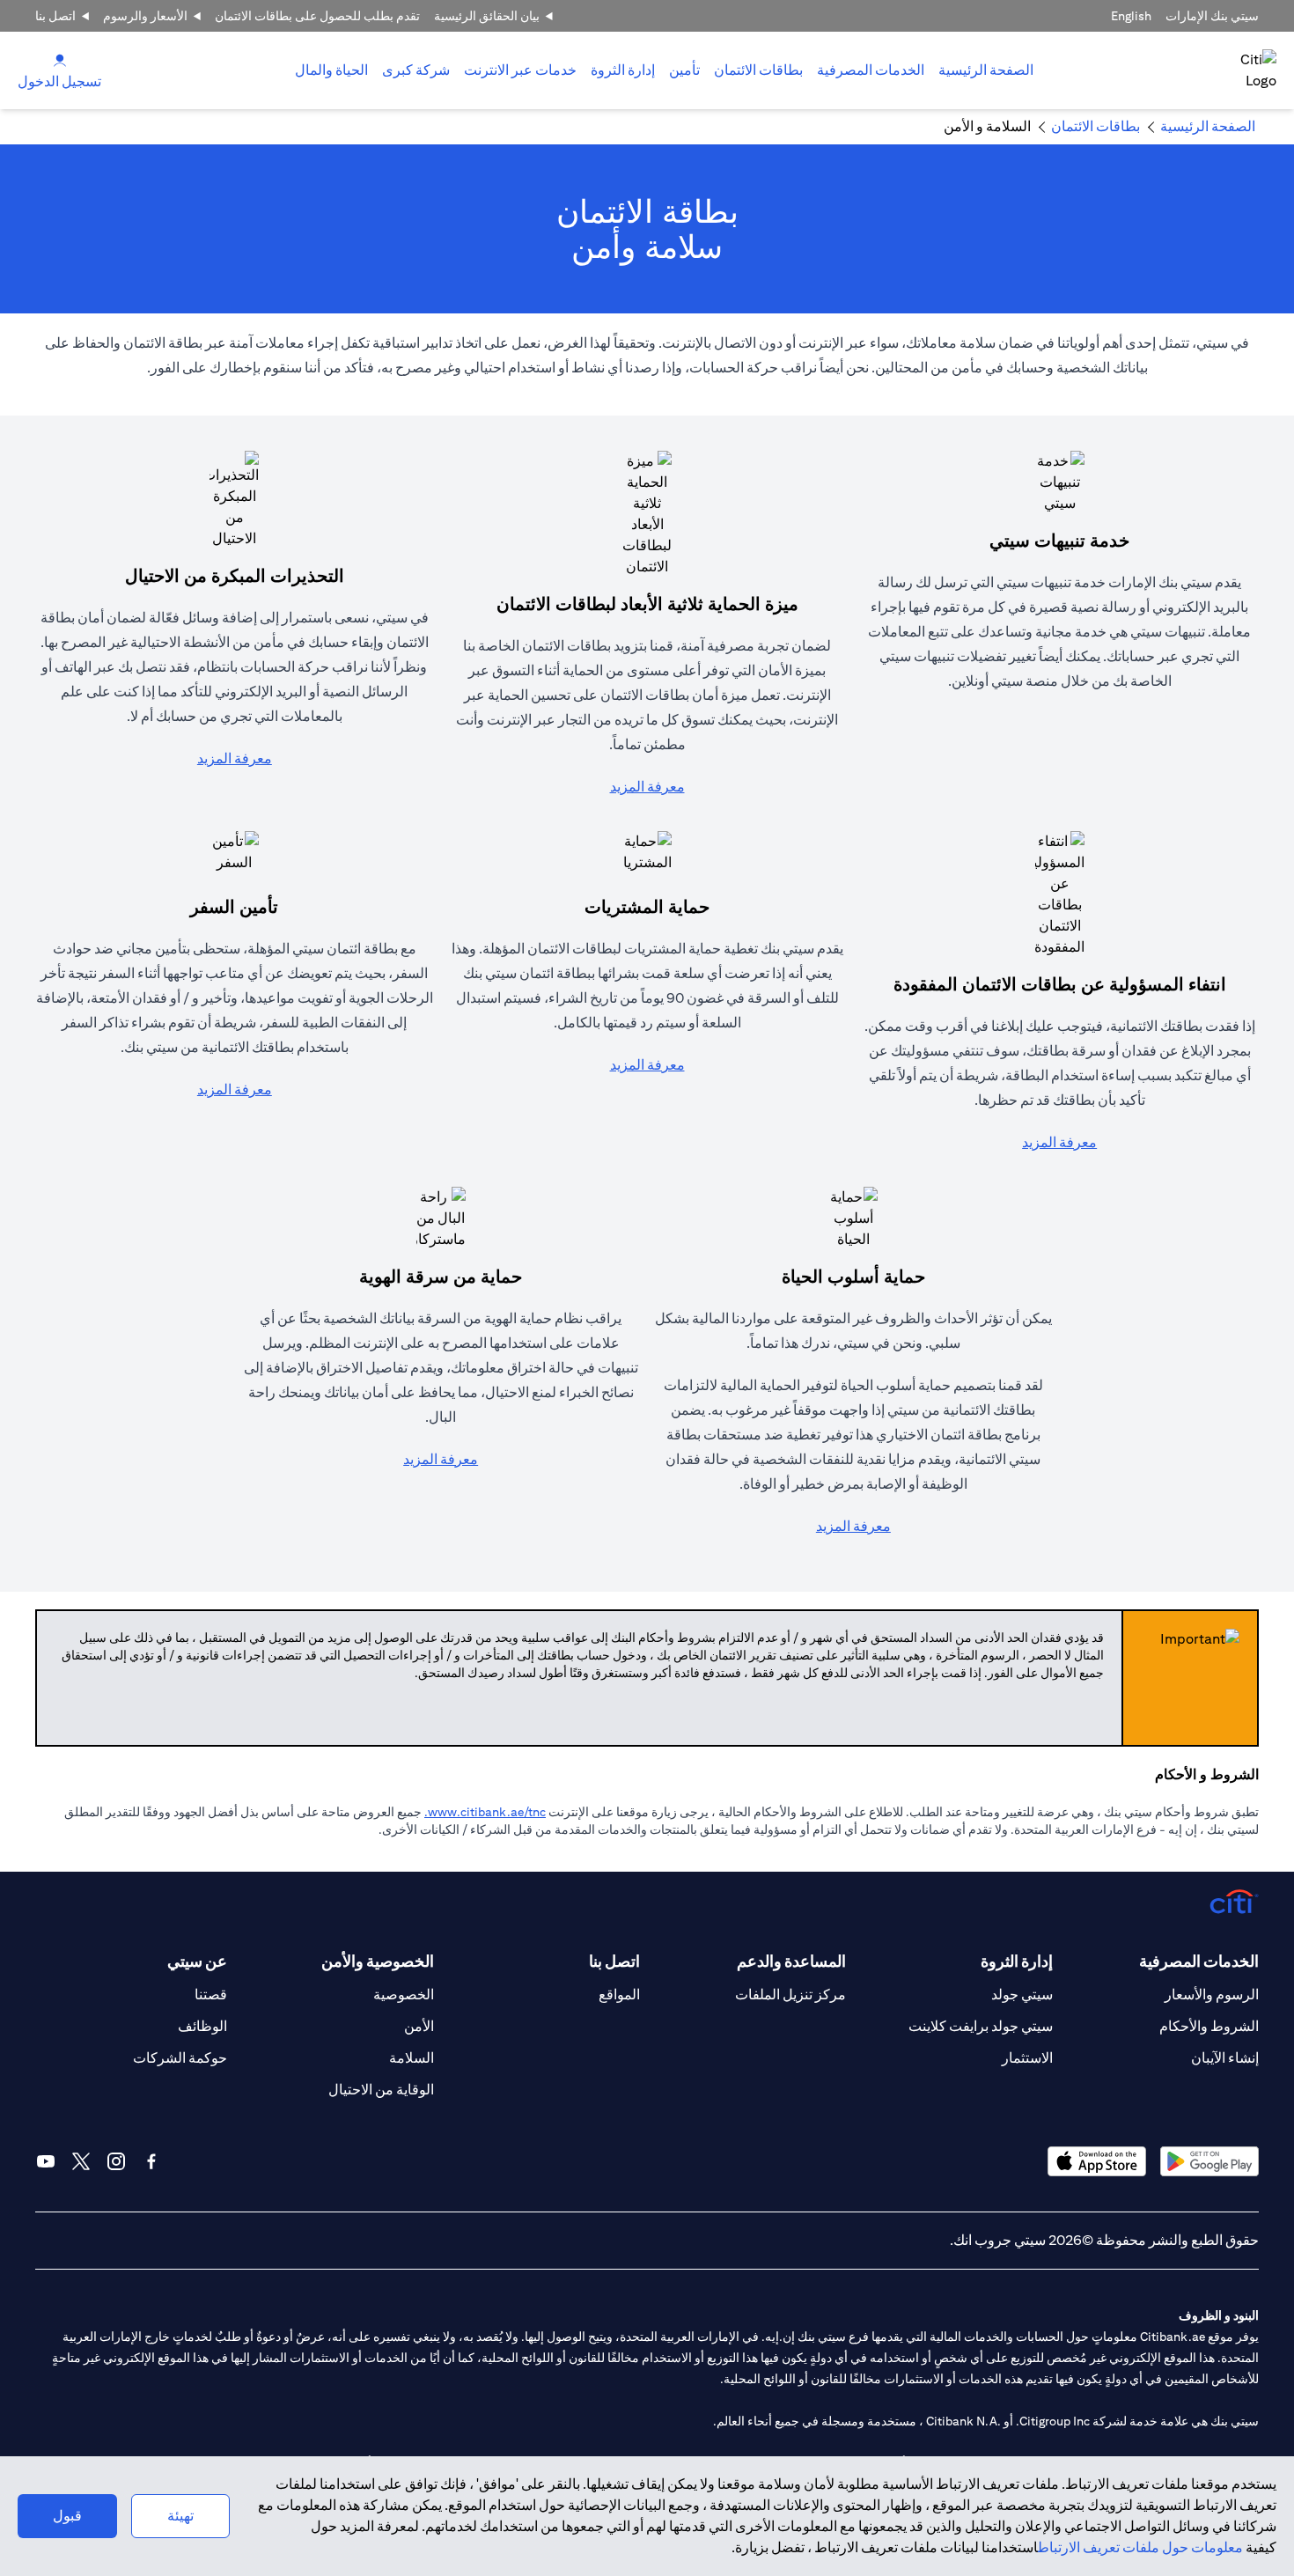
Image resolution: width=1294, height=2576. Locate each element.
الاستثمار (1027, 2058)
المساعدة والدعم (791, 1961)
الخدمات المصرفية (871, 70)
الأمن (419, 2026)
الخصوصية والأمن (377, 1961)
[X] (81, 2161)
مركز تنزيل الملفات (790, 1995)
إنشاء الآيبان (1225, 2058)
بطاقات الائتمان (758, 70)
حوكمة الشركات (180, 2058)
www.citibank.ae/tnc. (485, 1812)
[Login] (60, 59)
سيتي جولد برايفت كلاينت (981, 2026)
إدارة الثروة (623, 70)
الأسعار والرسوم (145, 16)
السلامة (412, 2058)
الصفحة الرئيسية (986, 70)
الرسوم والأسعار (1212, 1995)
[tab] (871, 70)
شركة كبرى (416, 70)
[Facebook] (151, 2161)
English (1131, 16)
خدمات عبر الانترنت (520, 70)
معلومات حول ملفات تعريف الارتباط (1140, 2547)
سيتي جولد (1022, 1995)
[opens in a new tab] (1209, 2161)
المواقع (619, 1995)
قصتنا (211, 1995)
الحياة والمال (331, 70)
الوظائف (202, 2026)
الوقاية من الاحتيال (381, 2090)
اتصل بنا (55, 16)
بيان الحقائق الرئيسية (487, 16)
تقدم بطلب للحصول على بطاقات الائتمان (317, 16)
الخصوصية (404, 1995)
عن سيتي (197, 1961)
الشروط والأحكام (1209, 2026)
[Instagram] (116, 2161)
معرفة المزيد (647, 787)
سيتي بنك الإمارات (1212, 16)
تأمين (684, 70)
